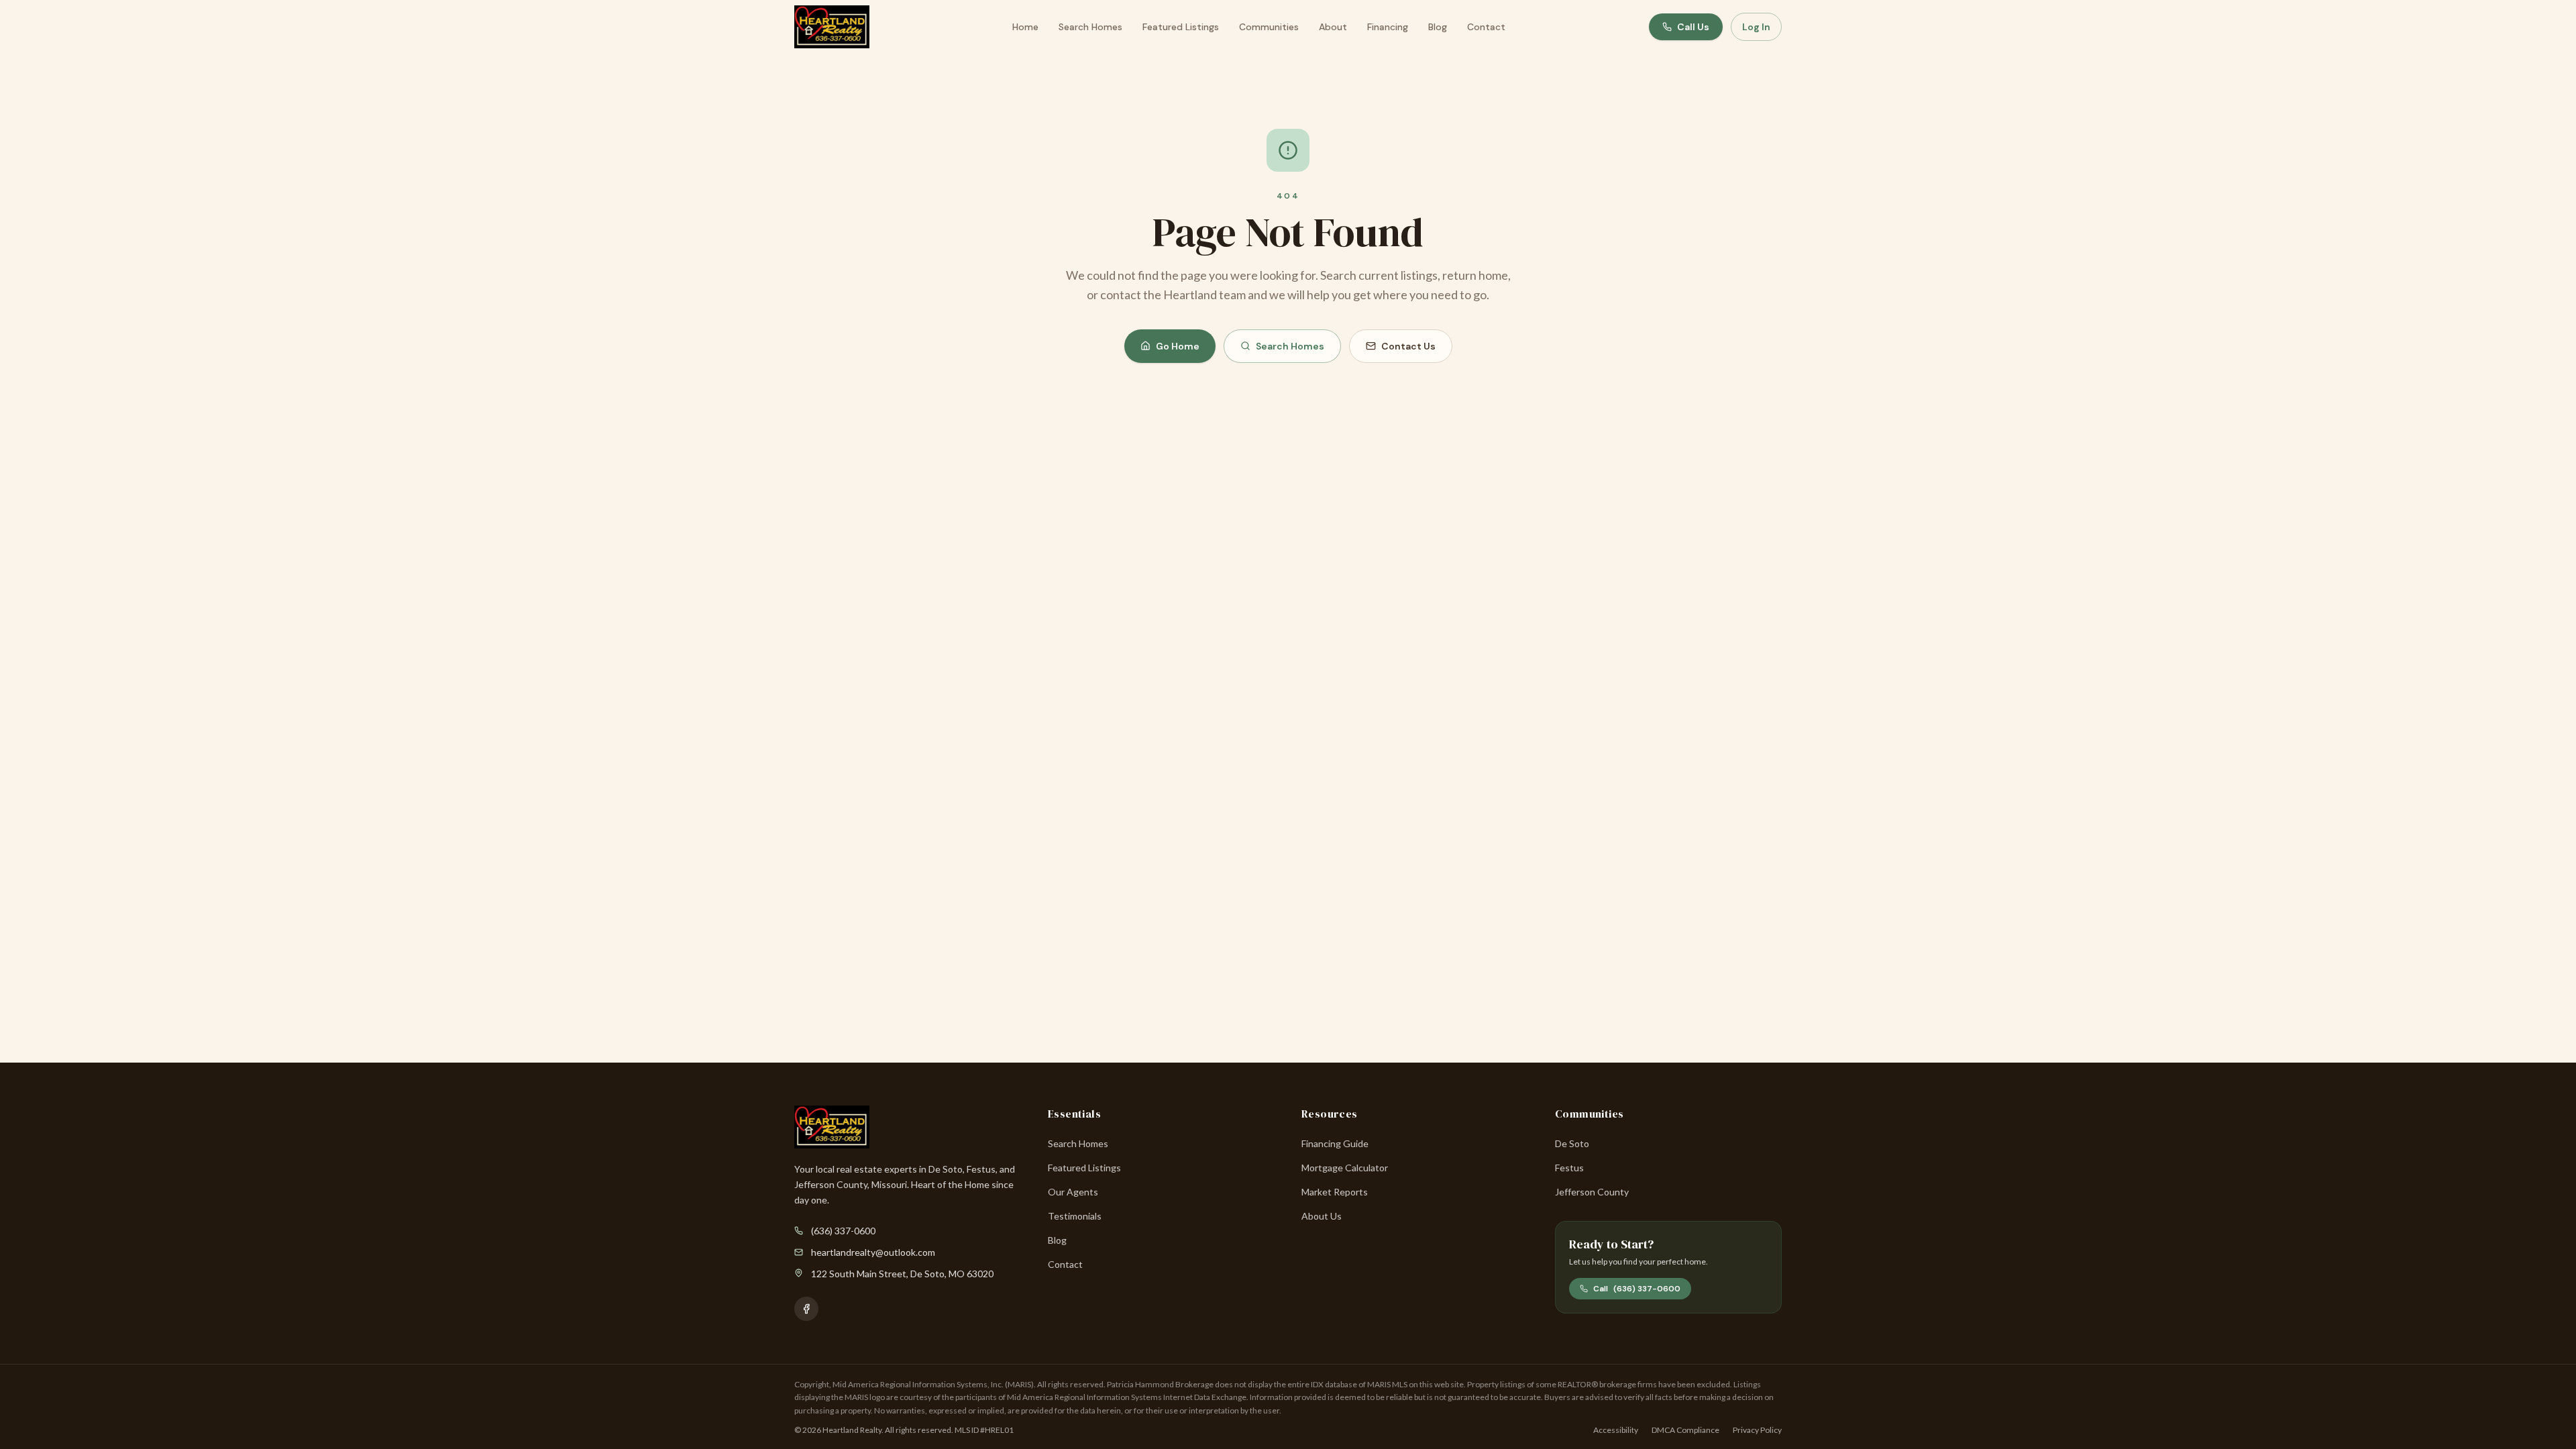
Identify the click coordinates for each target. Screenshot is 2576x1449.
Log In (1756, 27)
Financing (1388, 27)
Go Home (1178, 346)
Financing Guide (1335, 1143)
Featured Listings (1181, 27)
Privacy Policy (1757, 1430)
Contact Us (1408, 346)
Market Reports (1335, 1192)
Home (1025, 27)
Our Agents (1073, 1192)
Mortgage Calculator (1345, 1168)
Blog (1438, 27)
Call (1637, 1289)
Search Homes (1090, 27)
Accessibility (1616, 1430)
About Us (1322, 1216)
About (1333, 27)
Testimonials (1075, 1216)
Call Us (1693, 27)
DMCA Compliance (1685, 1430)
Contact (1486, 27)
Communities (1269, 27)
